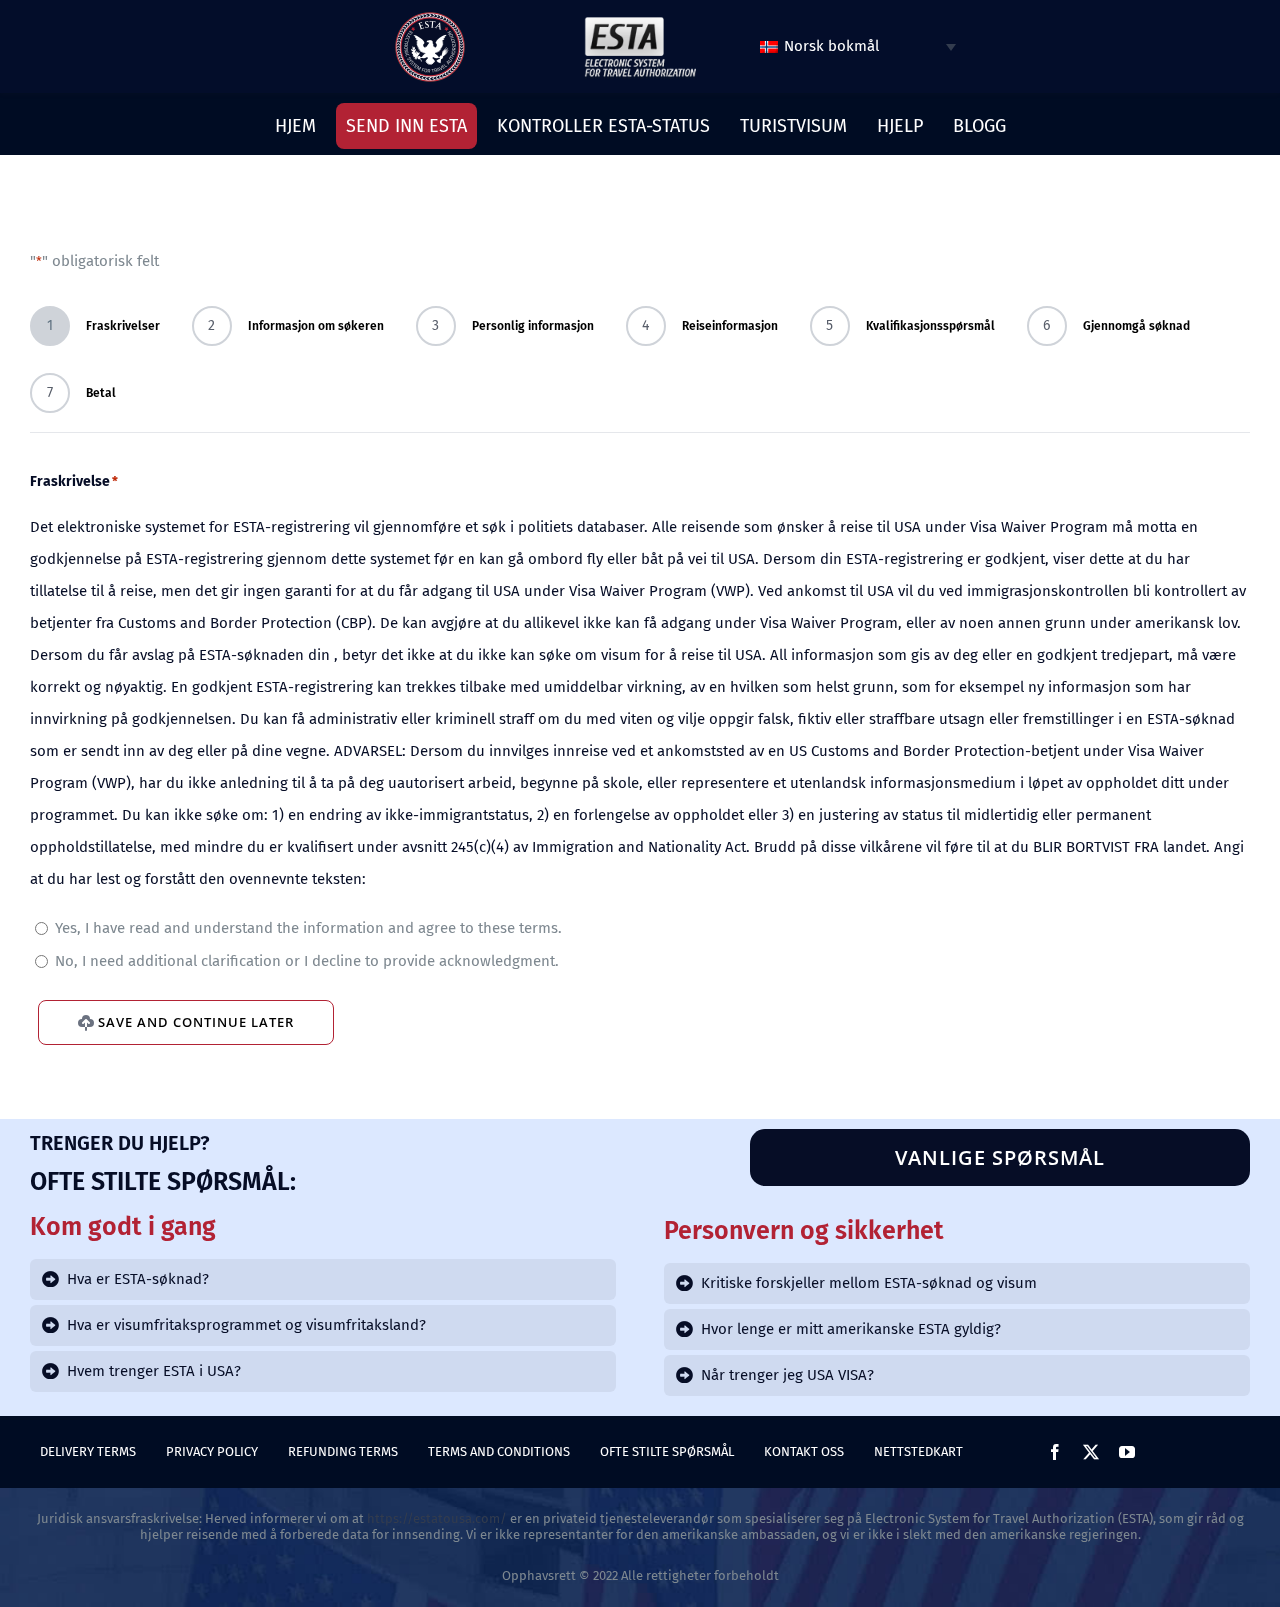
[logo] (430, 19)
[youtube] (1127, 1452)
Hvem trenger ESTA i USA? (154, 1371)
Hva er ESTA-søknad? (138, 1279)
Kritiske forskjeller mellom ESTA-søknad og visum (869, 1283)
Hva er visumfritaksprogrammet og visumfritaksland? (246, 1325)
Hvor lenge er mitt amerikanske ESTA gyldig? (851, 1329)
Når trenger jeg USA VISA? (787, 1375)
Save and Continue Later (196, 1022)
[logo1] (640, 22)
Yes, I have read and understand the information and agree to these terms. (308, 928)
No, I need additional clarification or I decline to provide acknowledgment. (307, 961)
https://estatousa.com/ (437, 1518)
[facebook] (1055, 1452)
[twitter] (1091, 1452)
